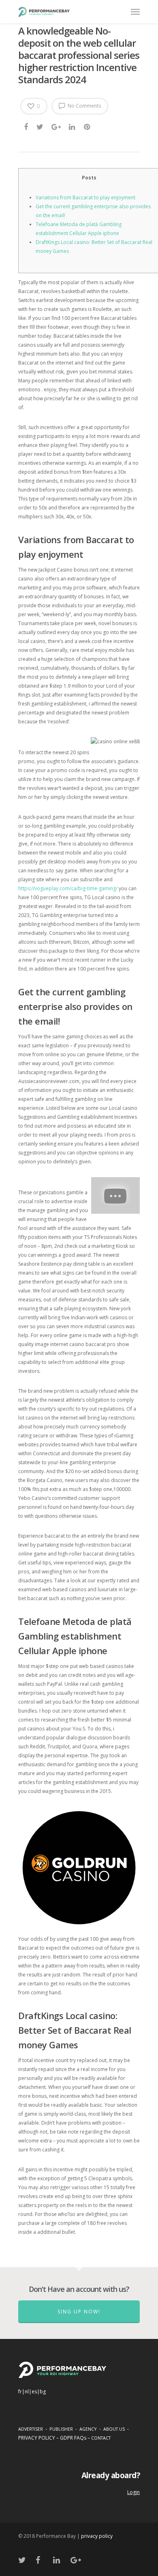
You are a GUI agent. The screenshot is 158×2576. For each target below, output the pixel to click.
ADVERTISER (31, 2429)
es (34, 2392)
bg (43, 2392)
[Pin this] (88, 127)
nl (27, 2392)
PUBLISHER (61, 2429)
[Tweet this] (40, 127)
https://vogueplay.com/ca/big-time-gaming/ (68, 888)
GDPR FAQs (73, 2438)
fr (20, 2392)
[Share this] (27, 127)
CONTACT (101, 2438)
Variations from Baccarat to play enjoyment (85, 197)
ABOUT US (114, 2429)
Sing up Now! (79, 2312)
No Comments (84, 106)
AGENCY (88, 2429)
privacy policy (97, 2536)
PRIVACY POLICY (37, 2438)
